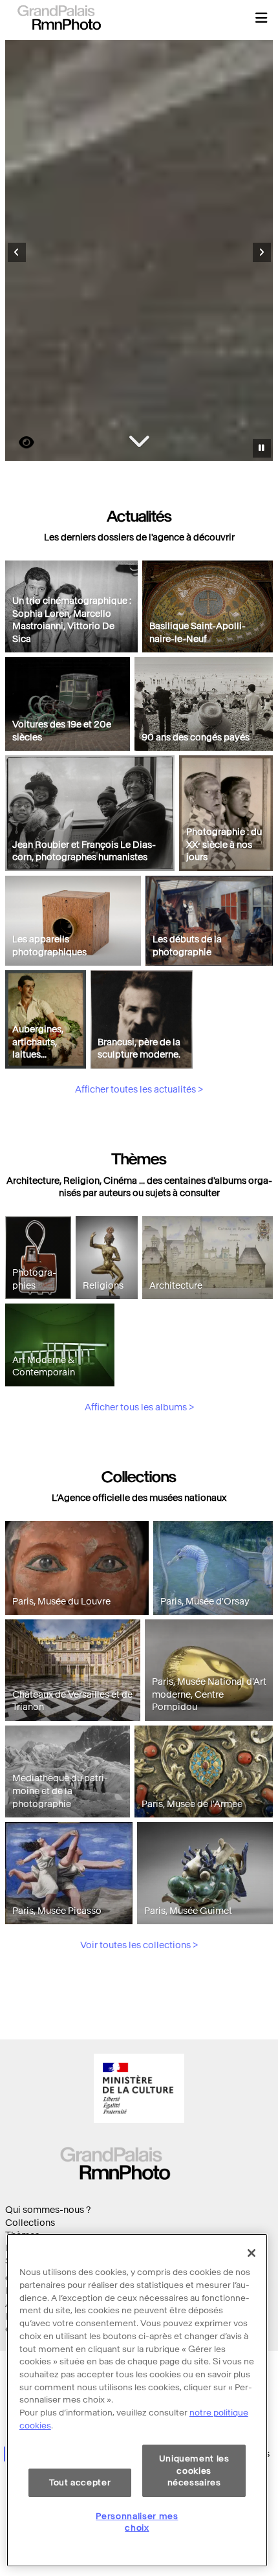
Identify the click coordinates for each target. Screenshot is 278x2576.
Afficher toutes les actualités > (139, 1090)
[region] (137, 2400)
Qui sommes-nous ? (48, 2210)
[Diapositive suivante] (262, 252)
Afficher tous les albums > (139, 1407)
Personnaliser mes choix (137, 2522)
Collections (30, 2223)
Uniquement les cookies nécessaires (194, 2471)
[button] (261, 17)
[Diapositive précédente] (17, 252)
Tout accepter (80, 2482)
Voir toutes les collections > (139, 1945)
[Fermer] (251, 2253)
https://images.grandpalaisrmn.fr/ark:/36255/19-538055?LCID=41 (19, 442)
